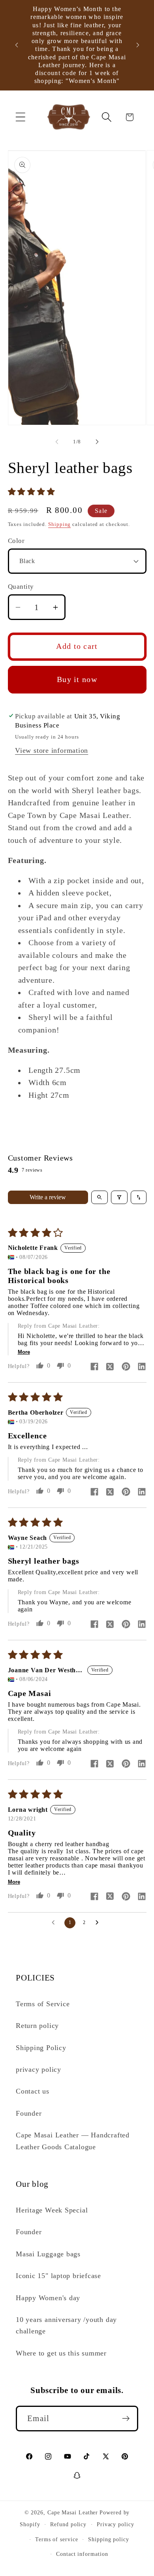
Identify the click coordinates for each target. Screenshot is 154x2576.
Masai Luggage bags (48, 2254)
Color (16, 541)
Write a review (48, 1197)
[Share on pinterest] (126, 1367)
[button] (20, 117)
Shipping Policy (41, 2048)
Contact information (82, 2554)
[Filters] (119, 1197)
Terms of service (57, 2539)
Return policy (37, 2026)
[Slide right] (97, 442)
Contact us (33, 2091)
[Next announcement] (138, 45)
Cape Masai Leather (73, 2512)
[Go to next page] (99, 1923)
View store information (52, 750)
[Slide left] (57, 442)
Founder (29, 2113)
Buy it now (77, 679)
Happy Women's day (48, 2298)
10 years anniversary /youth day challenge (66, 2325)
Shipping (59, 524)
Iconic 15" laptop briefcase (58, 2276)
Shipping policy (109, 2539)
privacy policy (38, 2069)
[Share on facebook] (94, 1367)
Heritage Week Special (52, 2210)
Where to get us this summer (61, 2353)
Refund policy (68, 2524)
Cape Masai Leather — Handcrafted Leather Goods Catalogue (73, 2141)
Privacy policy (115, 2524)
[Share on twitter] (110, 1367)
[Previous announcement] (17, 45)
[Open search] (100, 1197)
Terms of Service (43, 2004)
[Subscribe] (126, 2419)
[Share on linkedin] (142, 1367)
